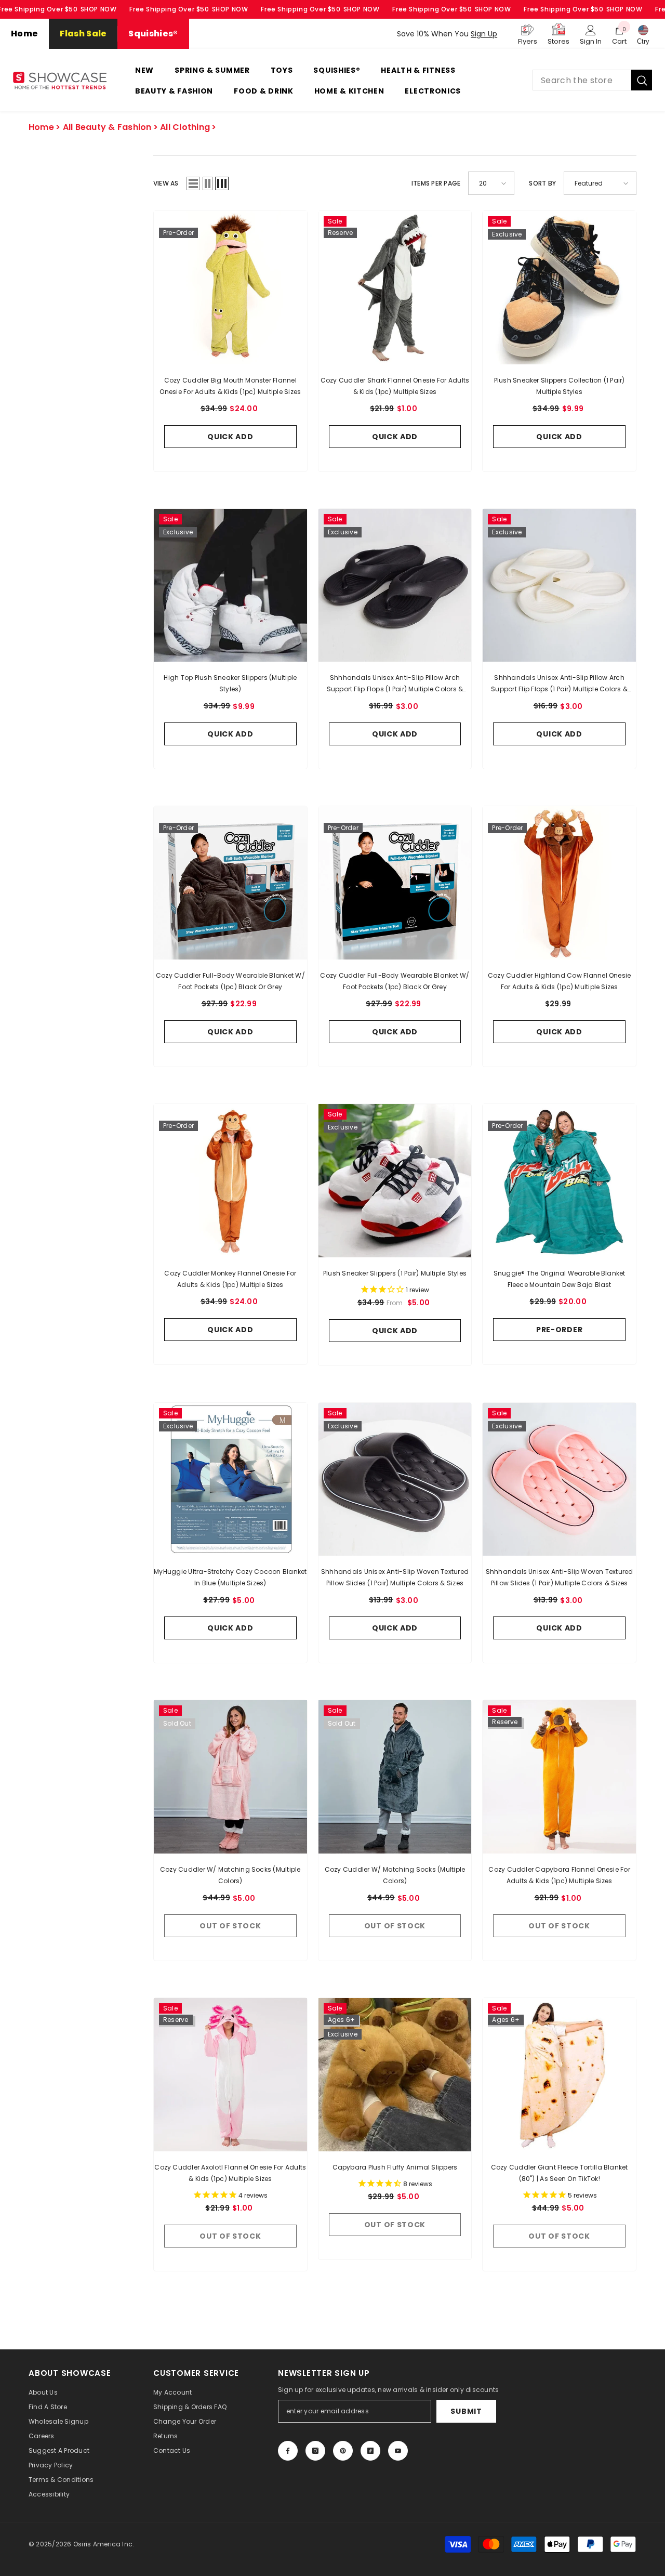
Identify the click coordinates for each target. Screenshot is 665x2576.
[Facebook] (288, 2451)
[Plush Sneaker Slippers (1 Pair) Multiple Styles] (395, 1181)
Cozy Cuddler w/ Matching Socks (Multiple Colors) (230, 1875)
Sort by (542, 183)
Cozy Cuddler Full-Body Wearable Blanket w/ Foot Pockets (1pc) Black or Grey (230, 981)
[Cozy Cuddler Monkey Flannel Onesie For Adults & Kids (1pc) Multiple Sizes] (230, 1181)
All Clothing (185, 127)
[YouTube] (398, 2451)
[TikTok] (370, 2451)
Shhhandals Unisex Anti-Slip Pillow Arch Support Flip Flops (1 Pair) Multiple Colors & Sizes (395, 684)
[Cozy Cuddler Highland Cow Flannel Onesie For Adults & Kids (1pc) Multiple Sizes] (559, 883)
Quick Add (230, 437)
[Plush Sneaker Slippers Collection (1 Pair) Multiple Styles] (559, 288)
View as (166, 183)
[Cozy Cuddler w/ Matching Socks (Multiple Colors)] (230, 1777)
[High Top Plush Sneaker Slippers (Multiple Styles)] (230, 586)
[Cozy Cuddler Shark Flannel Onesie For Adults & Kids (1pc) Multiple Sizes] (395, 288)
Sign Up (484, 34)
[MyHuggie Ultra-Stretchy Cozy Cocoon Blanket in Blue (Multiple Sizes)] (230, 1480)
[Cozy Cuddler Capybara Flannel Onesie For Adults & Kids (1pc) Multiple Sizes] (559, 1777)
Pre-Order (559, 1330)
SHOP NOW (99, 9)
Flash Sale (83, 34)
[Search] (592, 80)
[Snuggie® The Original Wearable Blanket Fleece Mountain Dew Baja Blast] (559, 1181)
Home (24, 34)
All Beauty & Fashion (107, 127)
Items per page (436, 183)
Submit (466, 2411)
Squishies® (153, 34)
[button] (193, 183)
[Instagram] (315, 2451)
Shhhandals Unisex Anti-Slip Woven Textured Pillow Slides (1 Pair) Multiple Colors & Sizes (395, 1577)
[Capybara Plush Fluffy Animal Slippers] (395, 2075)
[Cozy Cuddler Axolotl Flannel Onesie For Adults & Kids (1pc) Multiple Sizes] (230, 2075)
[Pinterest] (343, 2451)
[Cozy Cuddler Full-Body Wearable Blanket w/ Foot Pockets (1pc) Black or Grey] (230, 883)
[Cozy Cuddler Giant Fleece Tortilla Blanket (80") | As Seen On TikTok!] (559, 2075)
